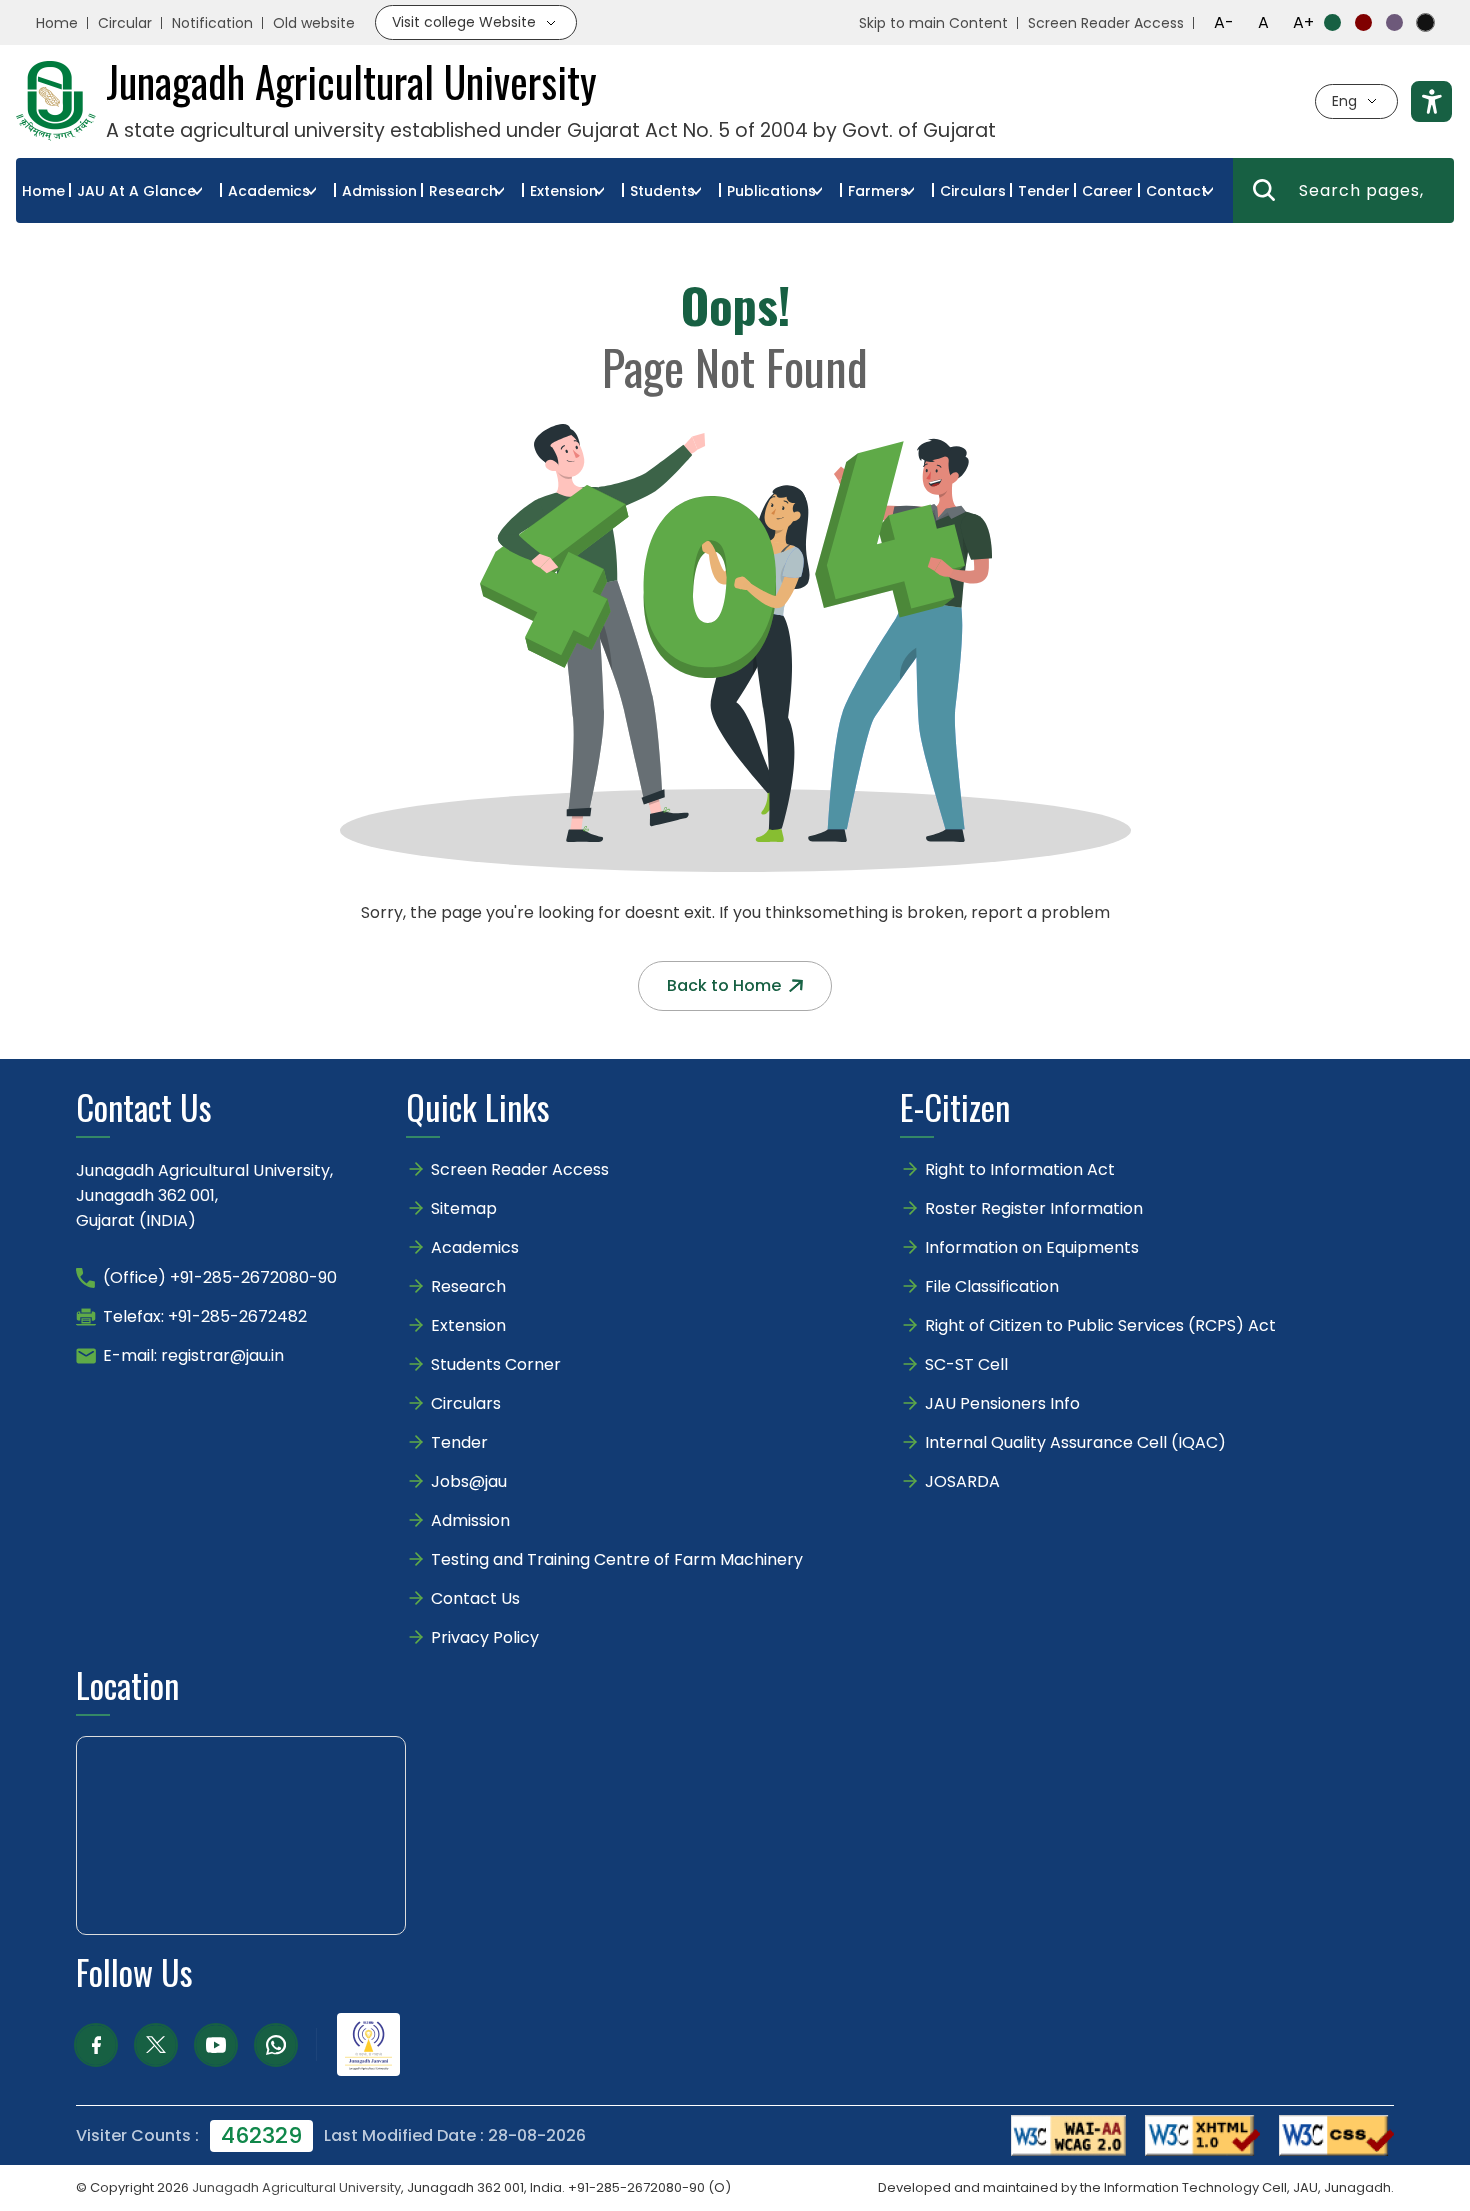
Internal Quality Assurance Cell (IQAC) (1075, 1442)
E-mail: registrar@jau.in (193, 1355)
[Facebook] (96, 2045)
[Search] (1264, 190)
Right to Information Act (1020, 1169)
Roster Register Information (1034, 1208)
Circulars (973, 191)
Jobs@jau (469, 1481)
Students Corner (496, 1364)
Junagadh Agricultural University (296, 2187)
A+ (1303, 22)
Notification (212, 23)
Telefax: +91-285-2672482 (205, 1316)
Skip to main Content (933, 23)
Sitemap (464, 1208)
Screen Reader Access (1106, 23)
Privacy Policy (485, 1637)
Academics (269, 191)
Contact (1176, 191)
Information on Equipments (1032, 1247)
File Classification (992, 1286)
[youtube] (216, 2045)
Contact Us (475, 1598)
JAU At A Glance (136, 191)
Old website (314, 23)
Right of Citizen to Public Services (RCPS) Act (1100, 1325)
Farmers (878, 191)
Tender (1044, 191)
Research (463, 191)
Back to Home (724, 985)
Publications (771, 191)
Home (57, 23)
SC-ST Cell (966, 1364)
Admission (379, 191)
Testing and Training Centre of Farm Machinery (617, 1559)
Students (662, 191)
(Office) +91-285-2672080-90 (220, 1277)
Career (1107, 191)
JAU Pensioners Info (1002, 1403)
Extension (564, 191)
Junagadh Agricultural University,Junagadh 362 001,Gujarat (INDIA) (204, 1195)
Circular (125, 23)
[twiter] (156, 2045)
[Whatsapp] (276, 2045)
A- (1224, 22)
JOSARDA (964, 1481)
